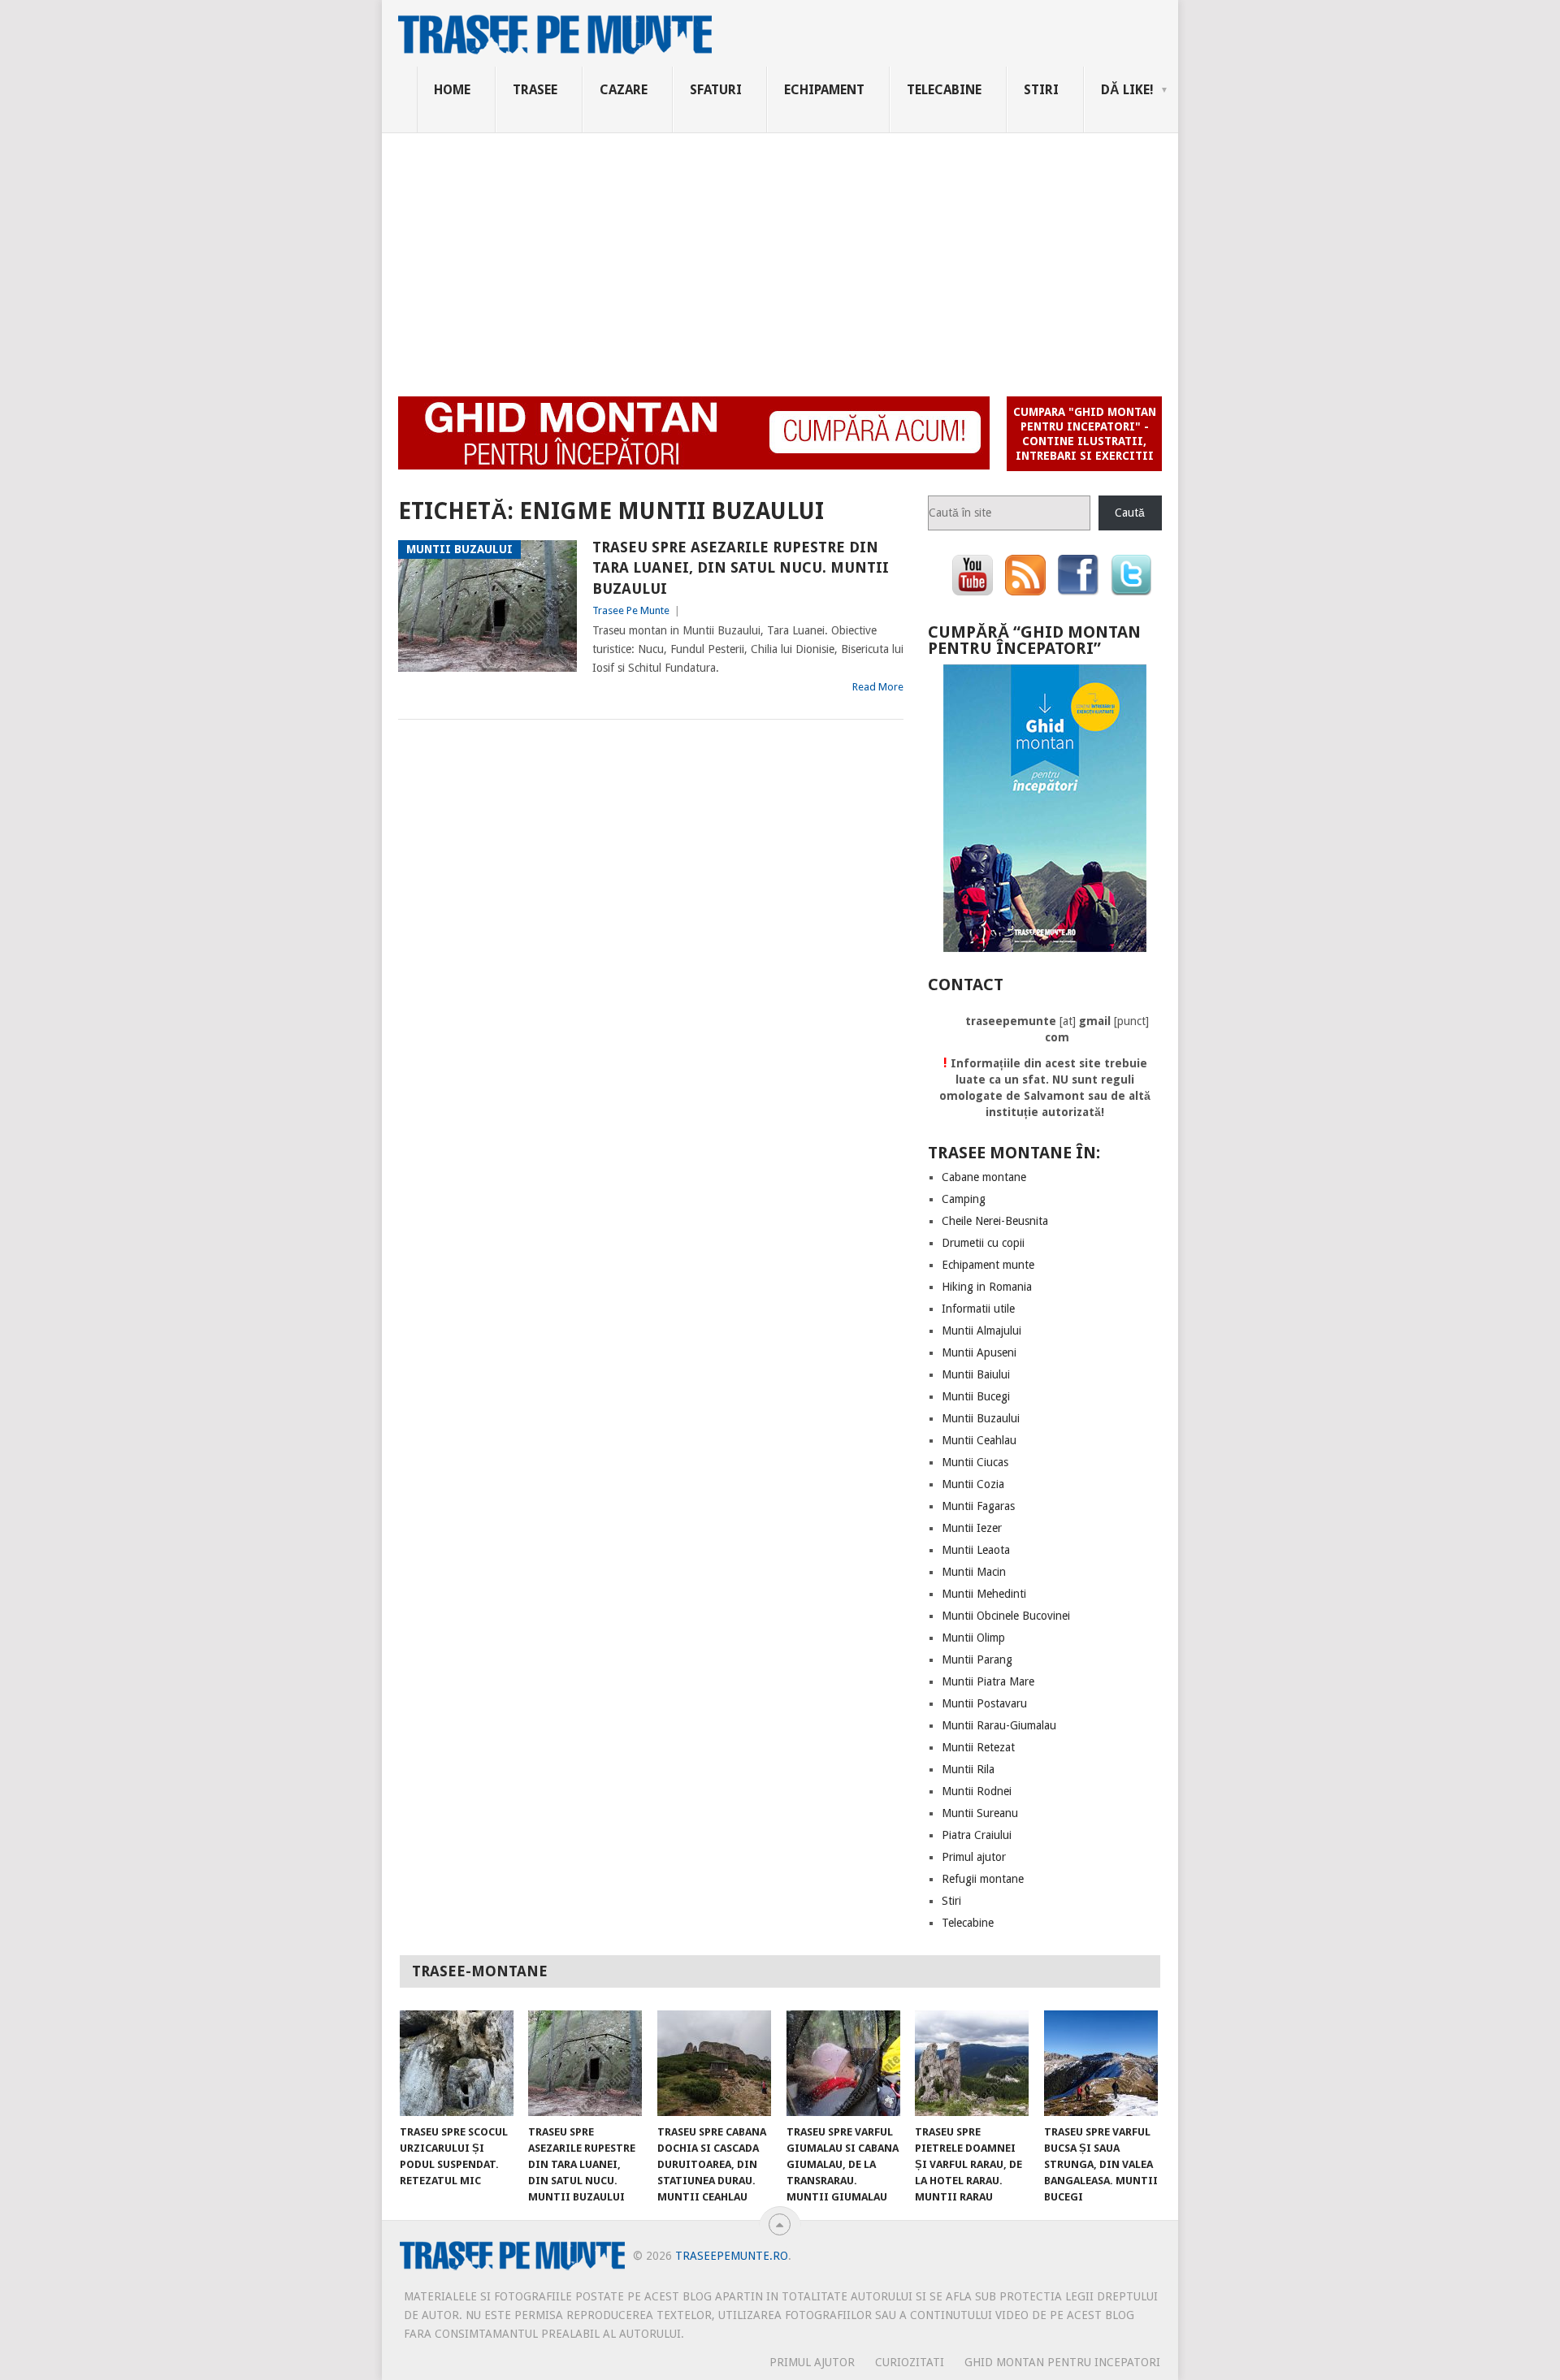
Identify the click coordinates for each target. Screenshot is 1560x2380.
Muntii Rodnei (977, 1791)
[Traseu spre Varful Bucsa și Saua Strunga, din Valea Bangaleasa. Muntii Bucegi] (1101, 2063)
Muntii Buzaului (981, 1418)
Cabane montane (984, 1177)
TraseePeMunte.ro (732, 2256)
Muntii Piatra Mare (988, 1681)
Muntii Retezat (978, 1747)
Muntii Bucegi (976, 1396)
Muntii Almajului (981, 1331)
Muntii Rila (968, 1769)
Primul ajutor (974, 1857)
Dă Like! (1127, 90)
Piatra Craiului (977, 1835)
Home (452, 90)
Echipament (824, 90)
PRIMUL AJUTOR (812, 2362)
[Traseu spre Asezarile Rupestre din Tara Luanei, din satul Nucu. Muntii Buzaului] (585, 2063)
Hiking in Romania (987, 1287)
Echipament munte (988, 1265)
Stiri (1041, 90)
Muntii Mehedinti (984, 1594)
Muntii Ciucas (975, 1462)
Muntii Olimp (973, 1638)
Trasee (535, 90)
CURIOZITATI (910, 2362)
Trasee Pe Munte (631, 610)
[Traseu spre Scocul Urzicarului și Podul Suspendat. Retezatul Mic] (457, 2063)
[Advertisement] (780, 255)
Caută (1130, 513)
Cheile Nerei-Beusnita (995, 1221)
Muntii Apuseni (979, 1352)
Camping (964, 1199)
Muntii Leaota (976, 1550)
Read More (878, 687)
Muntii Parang (977, 1660)
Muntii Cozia (973, 1484)
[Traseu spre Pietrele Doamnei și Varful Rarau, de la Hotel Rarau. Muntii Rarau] (972, 2063)
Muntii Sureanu (980, 1813)
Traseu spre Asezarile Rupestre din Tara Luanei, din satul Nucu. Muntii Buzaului (741, 567)
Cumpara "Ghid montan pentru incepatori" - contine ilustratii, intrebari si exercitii (1085, 434)
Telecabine (944, 90)
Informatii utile (978, 1309)
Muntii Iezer (972, 1528)
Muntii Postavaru (984, 1703)
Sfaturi (716, 90)
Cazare (624, 90)
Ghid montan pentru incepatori (1062, 2362)
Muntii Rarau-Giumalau (999, 1725)
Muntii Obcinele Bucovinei (1006, 1616)
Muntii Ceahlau (979, 1440)
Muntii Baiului (976, 1374)
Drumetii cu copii (983, 1243)
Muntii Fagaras (978, 1506)
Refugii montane (983, 1879)
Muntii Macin (974, 1572)
